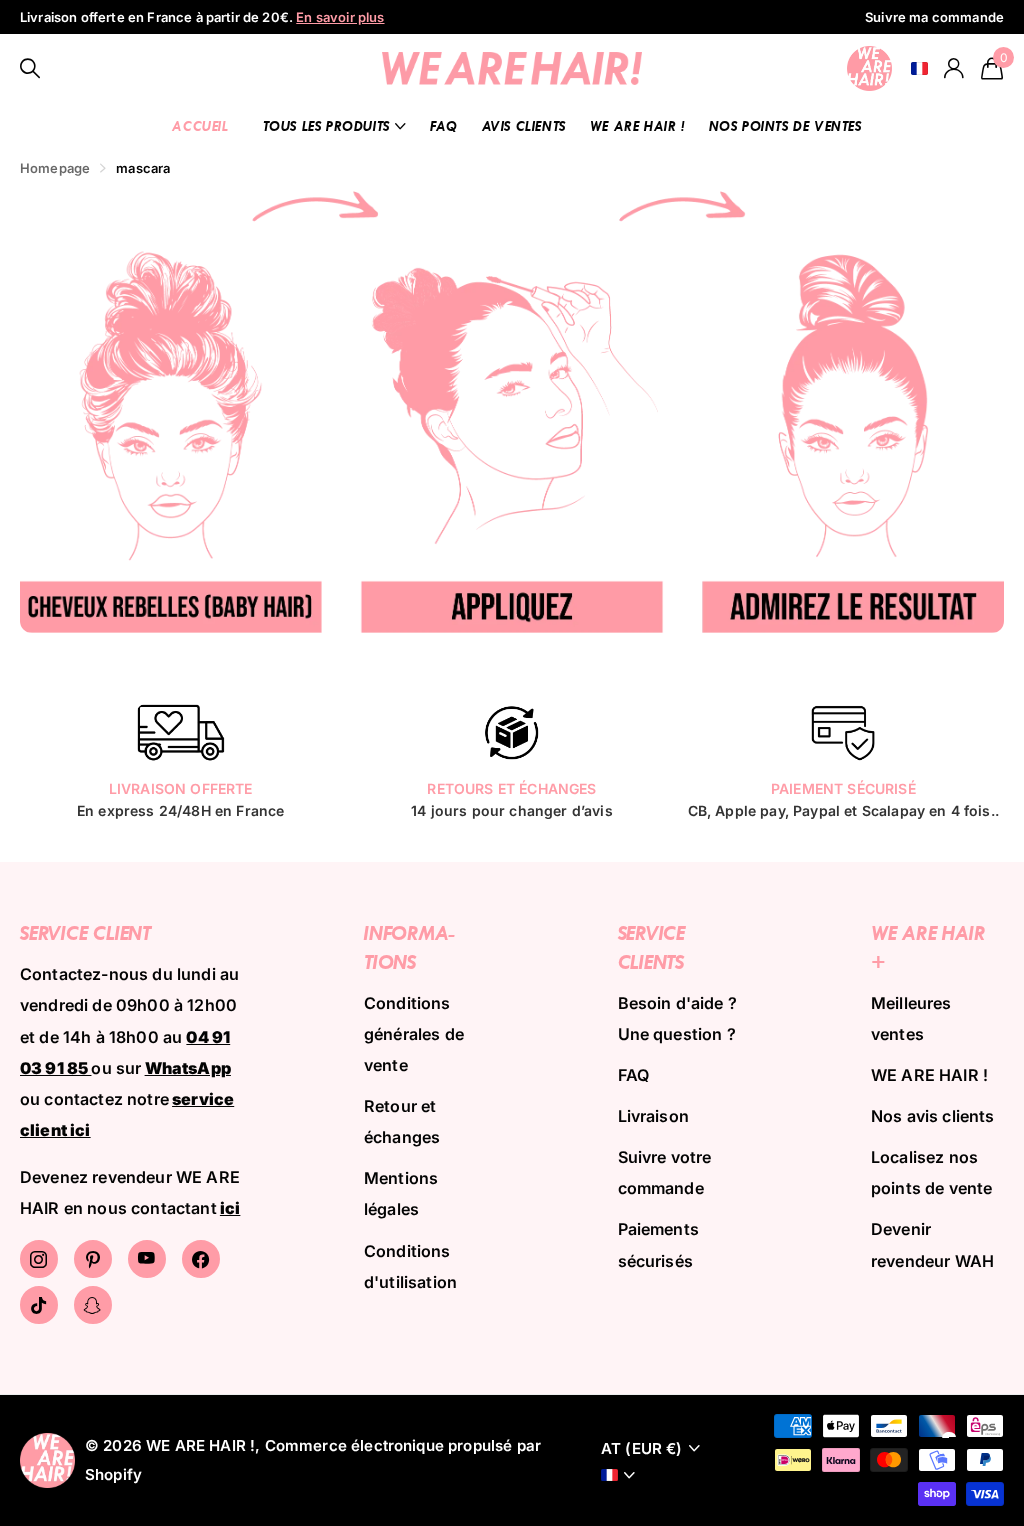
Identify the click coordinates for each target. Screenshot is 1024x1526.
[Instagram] (39, 1259)
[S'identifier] (954, 68)
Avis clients (524, 125)
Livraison (653, 1116)
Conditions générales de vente (414, 1034)
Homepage (55, 168)
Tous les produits (326, 125)
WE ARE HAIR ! (637, 125)
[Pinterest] (93, 1259)
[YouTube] (147, 1259)
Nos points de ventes (785, 125)
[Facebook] (201, 1259)
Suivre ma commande (934, 17)
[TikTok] (39, 1305)
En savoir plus (340, 17)
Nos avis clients (933, 1116)
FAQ (444, 125)
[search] (31, 68)
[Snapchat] (93, 1305)
